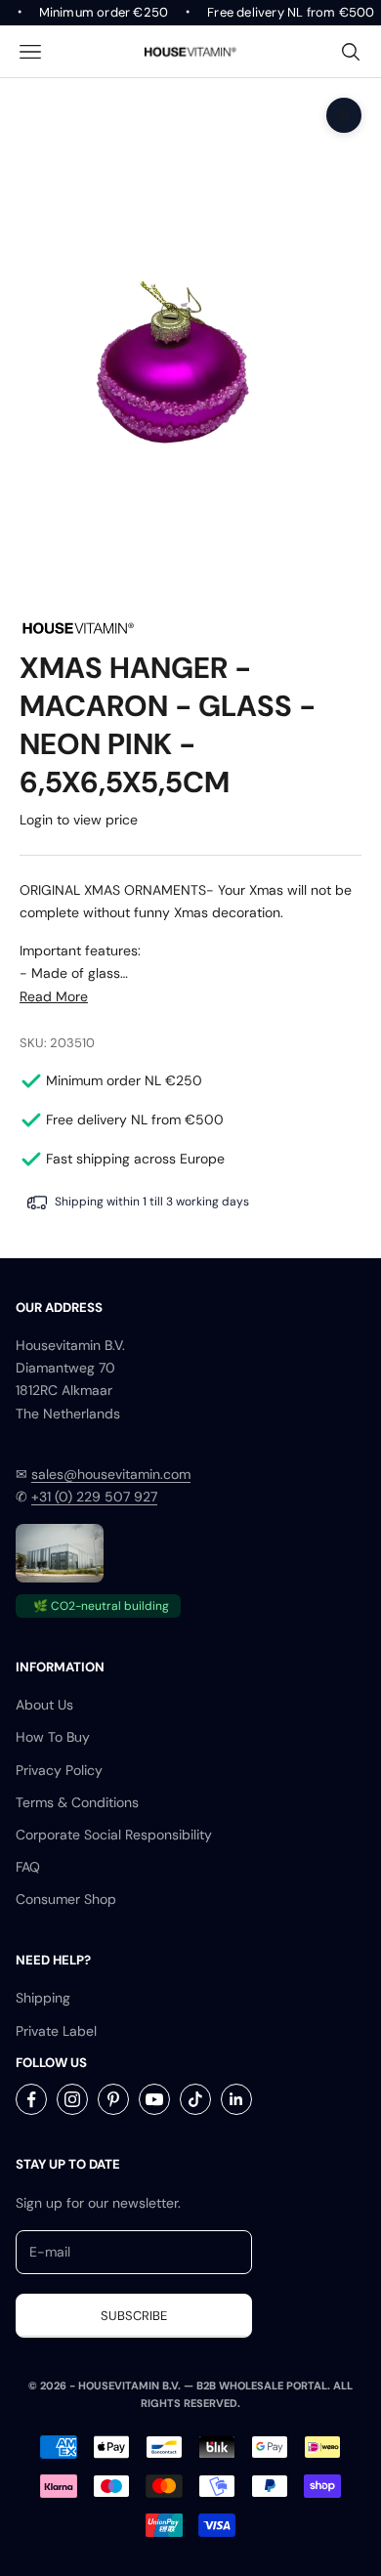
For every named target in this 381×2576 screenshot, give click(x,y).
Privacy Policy (59, 1770)
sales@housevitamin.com (111, 1474)
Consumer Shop (66, 1899)
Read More (54, 996)
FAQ (28, 1867)
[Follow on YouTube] (154, 2099)
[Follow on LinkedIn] (236, 2099)
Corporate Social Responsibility (114, 1835)
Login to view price (79, 820)
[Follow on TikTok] (195, 2099)
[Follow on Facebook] (31, 2099)
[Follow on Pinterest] (113, 2099)
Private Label (56, 2031)
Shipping (43, 1998)
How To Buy (53, 1737)
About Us (44, 1705)
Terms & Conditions (77, 1802)
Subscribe (134, 2316)
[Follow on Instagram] (72, 2099)
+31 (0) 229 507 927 (94, 1497)
